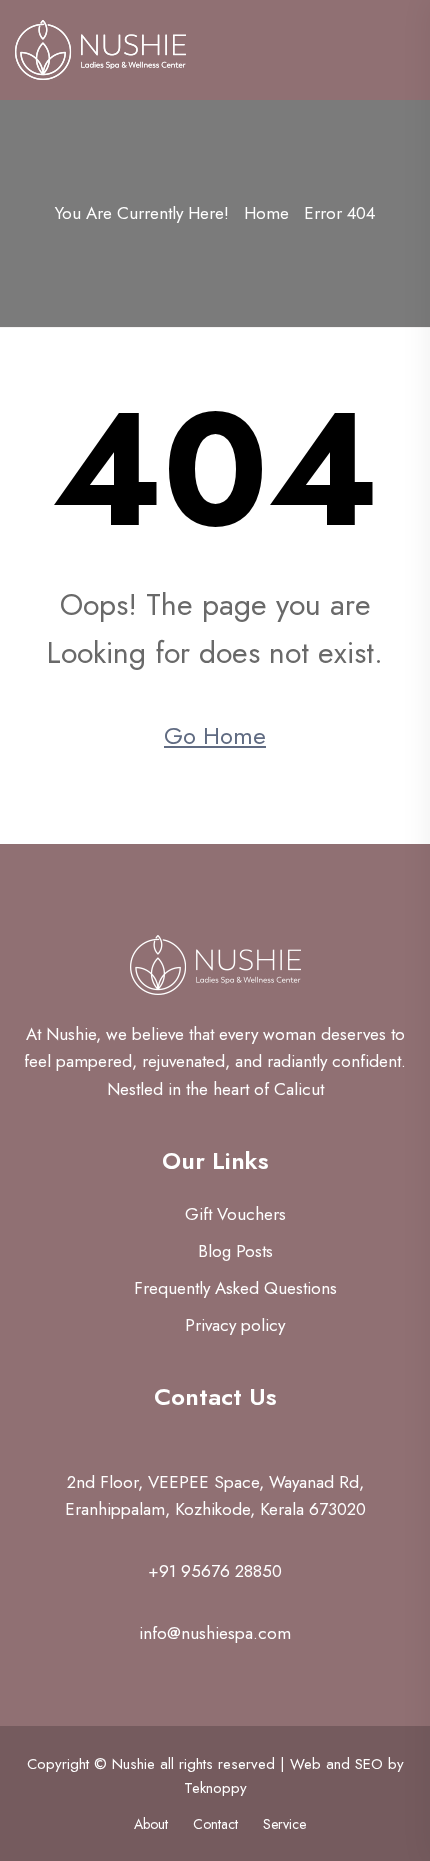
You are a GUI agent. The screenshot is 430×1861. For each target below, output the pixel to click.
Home (266, 213)
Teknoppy (215, 1788)
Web (305, 1764)
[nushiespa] (100, 48)
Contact (215, 1824)
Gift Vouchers (235, 1214)
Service (284, 1824)
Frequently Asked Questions (235, 1288)
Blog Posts (235, 1251)
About (151, 1824)
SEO (369, 1764)
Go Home (215, 735)
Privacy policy (235, 1325)
